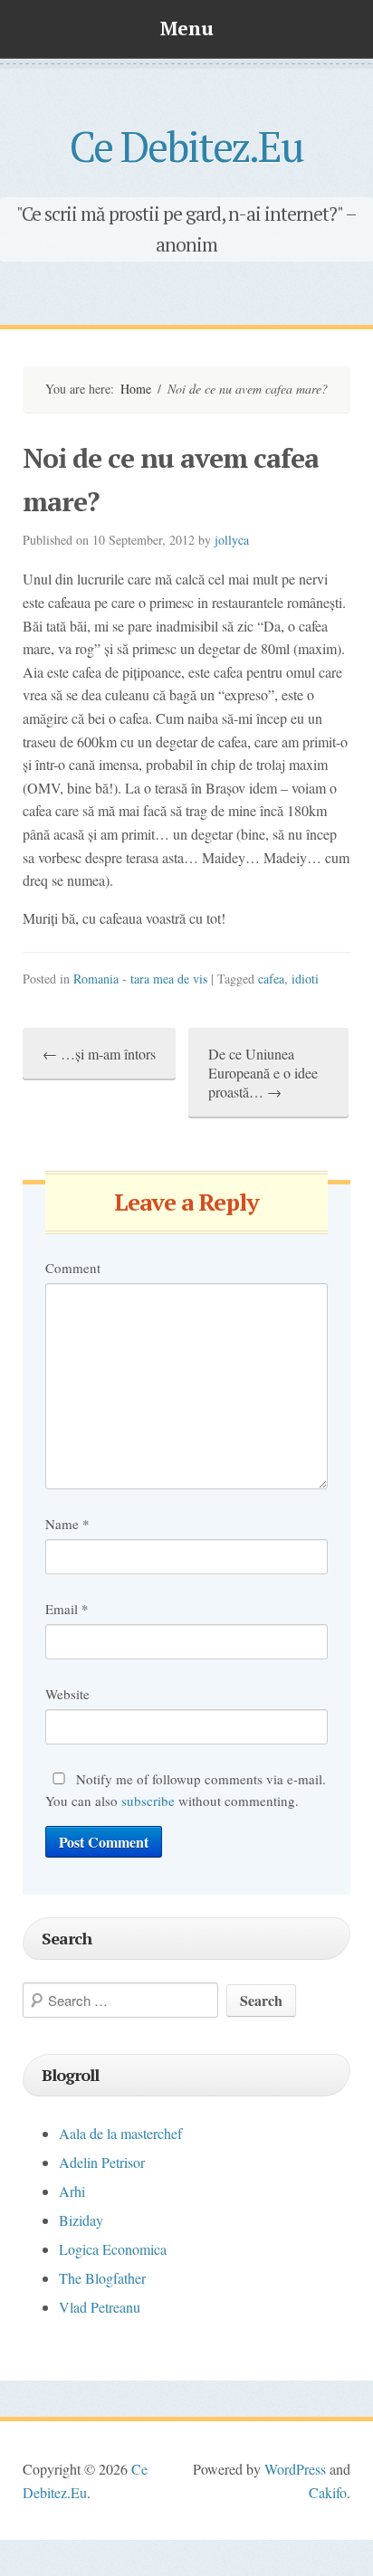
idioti (305, 979)
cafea (271, 979)
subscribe (148, 1801)
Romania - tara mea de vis (140, 979)
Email (67, 1609)
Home (136, 389)
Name (67, 1524)
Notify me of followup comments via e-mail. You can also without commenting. (186, 1790)
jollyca (232, 540)
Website (67, 1694)
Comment (73, 1268)
